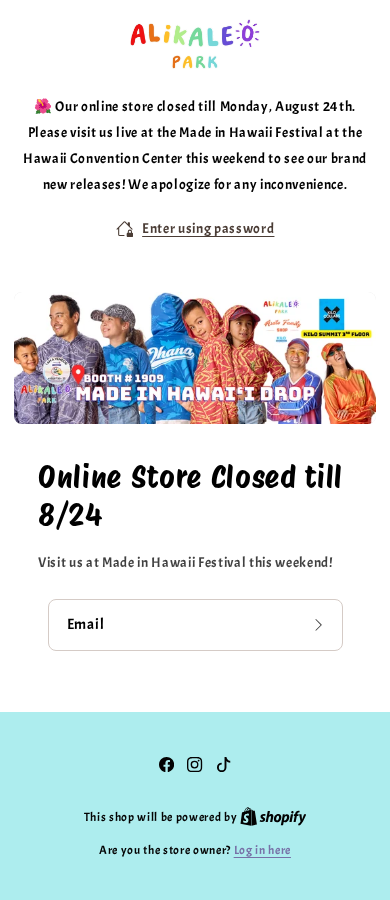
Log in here (262, 850)
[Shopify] (273, 817)
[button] (195, 228)
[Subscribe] (322, 625)
